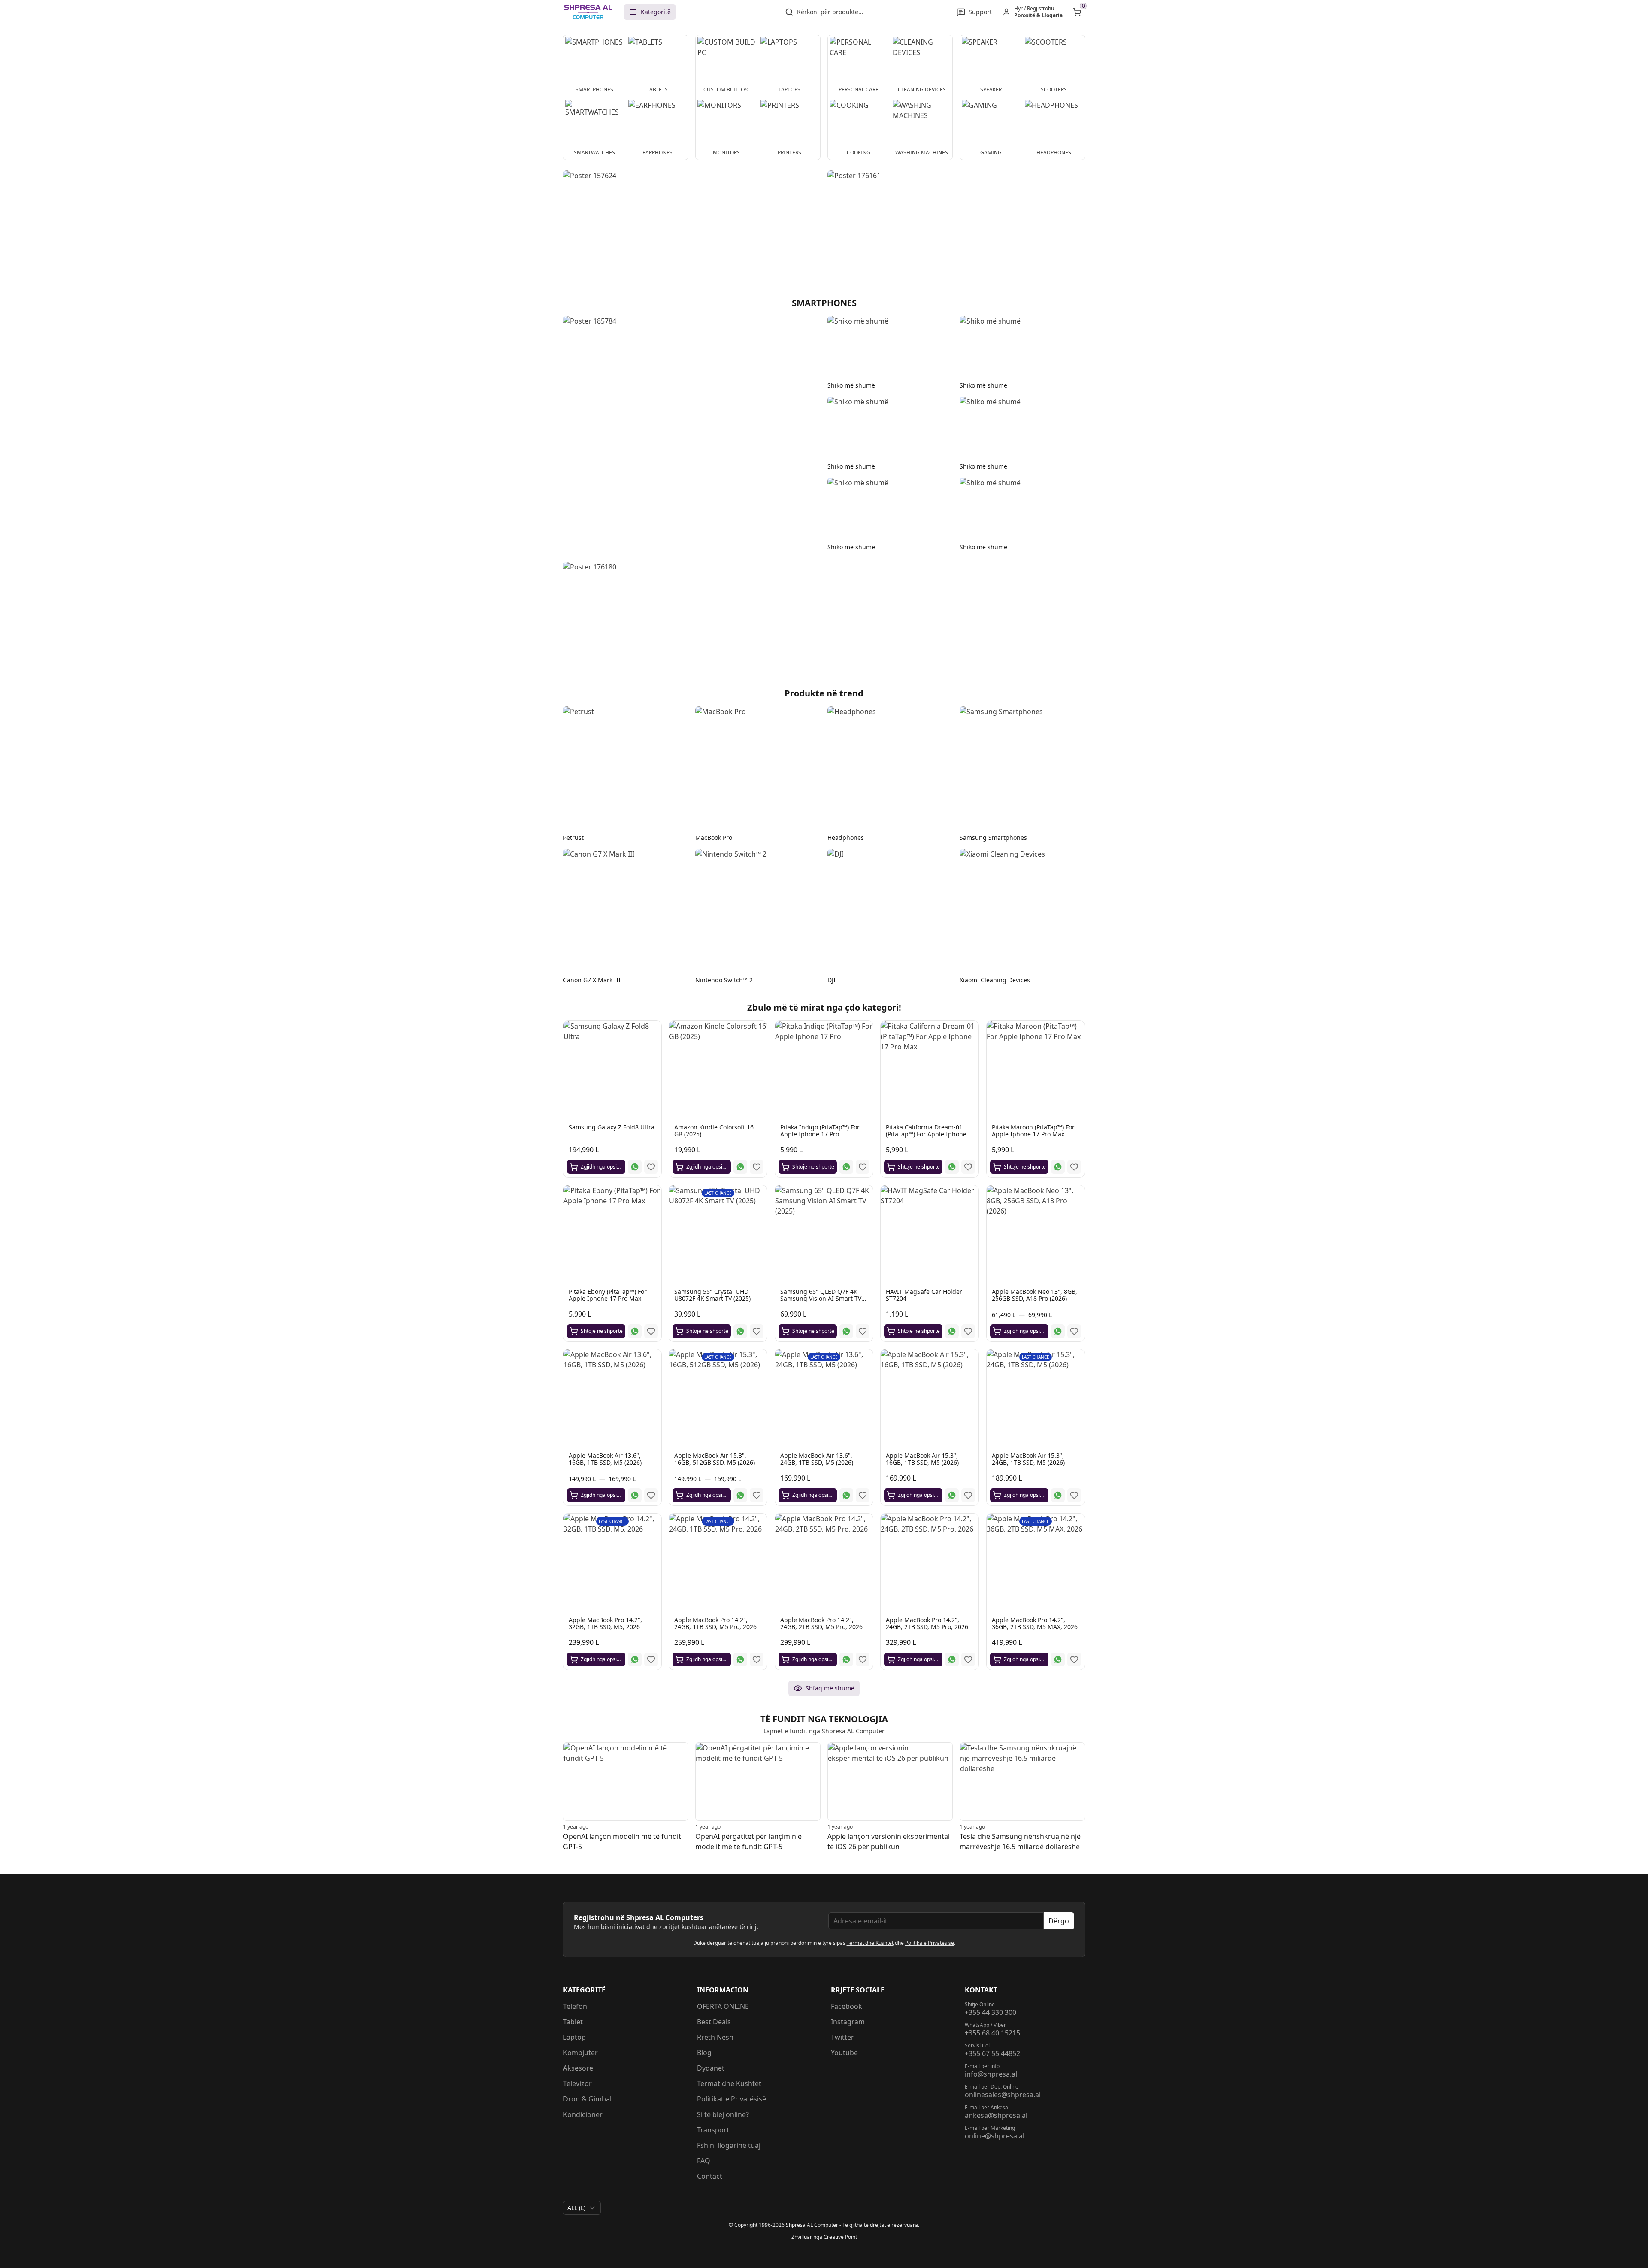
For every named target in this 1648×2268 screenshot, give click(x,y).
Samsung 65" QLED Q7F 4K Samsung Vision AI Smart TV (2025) (821, 1298)
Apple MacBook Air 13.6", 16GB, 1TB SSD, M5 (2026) (605, 1459)
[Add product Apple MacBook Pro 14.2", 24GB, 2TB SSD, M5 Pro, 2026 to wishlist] (863, 1659)
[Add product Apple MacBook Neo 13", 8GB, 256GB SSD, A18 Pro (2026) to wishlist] (1074, 1331)
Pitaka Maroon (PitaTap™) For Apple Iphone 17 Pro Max (1033, 1131)
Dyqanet (711, 2068)
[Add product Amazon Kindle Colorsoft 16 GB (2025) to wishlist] (757, 1167)
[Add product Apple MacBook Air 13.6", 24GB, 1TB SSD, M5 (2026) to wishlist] (863, 1496)
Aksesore (578, 2068)
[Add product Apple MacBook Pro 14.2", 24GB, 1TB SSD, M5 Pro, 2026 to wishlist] (757, 1659)
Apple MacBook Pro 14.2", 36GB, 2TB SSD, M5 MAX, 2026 (1035, 1623)
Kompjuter (580, 2053)
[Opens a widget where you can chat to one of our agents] (1616, 2253)
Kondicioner (583, 2114)
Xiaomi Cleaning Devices (995, 980)
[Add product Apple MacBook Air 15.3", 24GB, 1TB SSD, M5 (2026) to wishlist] (1074, 1496)
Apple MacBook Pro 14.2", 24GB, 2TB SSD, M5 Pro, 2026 (821, 1623)
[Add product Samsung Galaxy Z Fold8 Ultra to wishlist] (651, 1167)
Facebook (847, 2006)
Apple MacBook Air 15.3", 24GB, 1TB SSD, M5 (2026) (1028, 1459)
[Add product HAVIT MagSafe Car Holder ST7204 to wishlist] (969, 1331)
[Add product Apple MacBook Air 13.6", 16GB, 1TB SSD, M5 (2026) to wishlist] (651, 1496)
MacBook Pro (714, 837)
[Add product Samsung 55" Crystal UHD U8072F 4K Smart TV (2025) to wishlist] (757, 1331)
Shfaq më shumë (830, 1688)
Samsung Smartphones (993, 837)
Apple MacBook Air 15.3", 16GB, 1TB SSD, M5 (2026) (922, 1459)
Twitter (842, 2037)
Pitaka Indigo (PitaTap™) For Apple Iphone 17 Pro (820, 1131)
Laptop (574, 2037)
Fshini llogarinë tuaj (729, 2145)
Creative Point (840, 2237)
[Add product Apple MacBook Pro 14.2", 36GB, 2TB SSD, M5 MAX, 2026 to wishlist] (1074, 1659)
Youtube (844, 2053)
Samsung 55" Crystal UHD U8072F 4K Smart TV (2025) (712, 1295)
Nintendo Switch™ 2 (724, 980)
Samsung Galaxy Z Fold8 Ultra (612, 1128)
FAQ (704, 2161)
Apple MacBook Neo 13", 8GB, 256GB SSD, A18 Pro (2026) (1035, 1295)
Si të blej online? (723, 2114)
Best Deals (714, 2022)
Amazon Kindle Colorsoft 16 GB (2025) (714, 1131)
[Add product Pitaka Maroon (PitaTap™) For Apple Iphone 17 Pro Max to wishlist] (1074, 1167)
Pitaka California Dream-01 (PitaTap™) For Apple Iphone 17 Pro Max (926, 1134)
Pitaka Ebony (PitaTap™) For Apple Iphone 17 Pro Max (608, 1295)
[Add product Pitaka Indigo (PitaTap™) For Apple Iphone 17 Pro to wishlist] (863, 1167)
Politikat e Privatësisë (732, 2099)
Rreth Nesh (715, 2037)
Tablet (573, 2022)
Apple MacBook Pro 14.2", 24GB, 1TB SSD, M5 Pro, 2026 (715, 1623)
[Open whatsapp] (635, 1167)
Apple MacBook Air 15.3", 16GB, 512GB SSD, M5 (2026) (715, 1459)
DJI (832, 980)
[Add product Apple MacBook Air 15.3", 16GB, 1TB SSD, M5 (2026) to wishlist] (969, 1496)
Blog (704, 2053)
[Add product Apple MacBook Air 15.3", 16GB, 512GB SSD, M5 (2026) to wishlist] (757, 1496)
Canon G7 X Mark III (592, 980)
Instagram (848, 2022)
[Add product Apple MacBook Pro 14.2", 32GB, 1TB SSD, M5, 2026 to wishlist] (651, 1659)
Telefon (575, 2006)
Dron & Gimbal (587, 2099)
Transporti (714, 2130)
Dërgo (1059, 1921)
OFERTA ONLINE (723, 2006)
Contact (710, 2176)
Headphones (846, 837)
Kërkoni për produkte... (830, 12)
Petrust (573, 837)
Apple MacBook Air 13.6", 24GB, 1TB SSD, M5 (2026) (817, 1459)
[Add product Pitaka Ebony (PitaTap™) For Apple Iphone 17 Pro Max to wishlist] (651, 1331)
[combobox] (582, 2208)
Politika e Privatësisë (930, 1943)
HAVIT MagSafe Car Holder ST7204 (924, 1295)
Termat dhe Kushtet (870, 1943)
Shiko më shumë (851, 385)
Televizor (577, 2083)
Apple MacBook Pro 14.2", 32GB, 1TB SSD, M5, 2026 (605, 1623)
